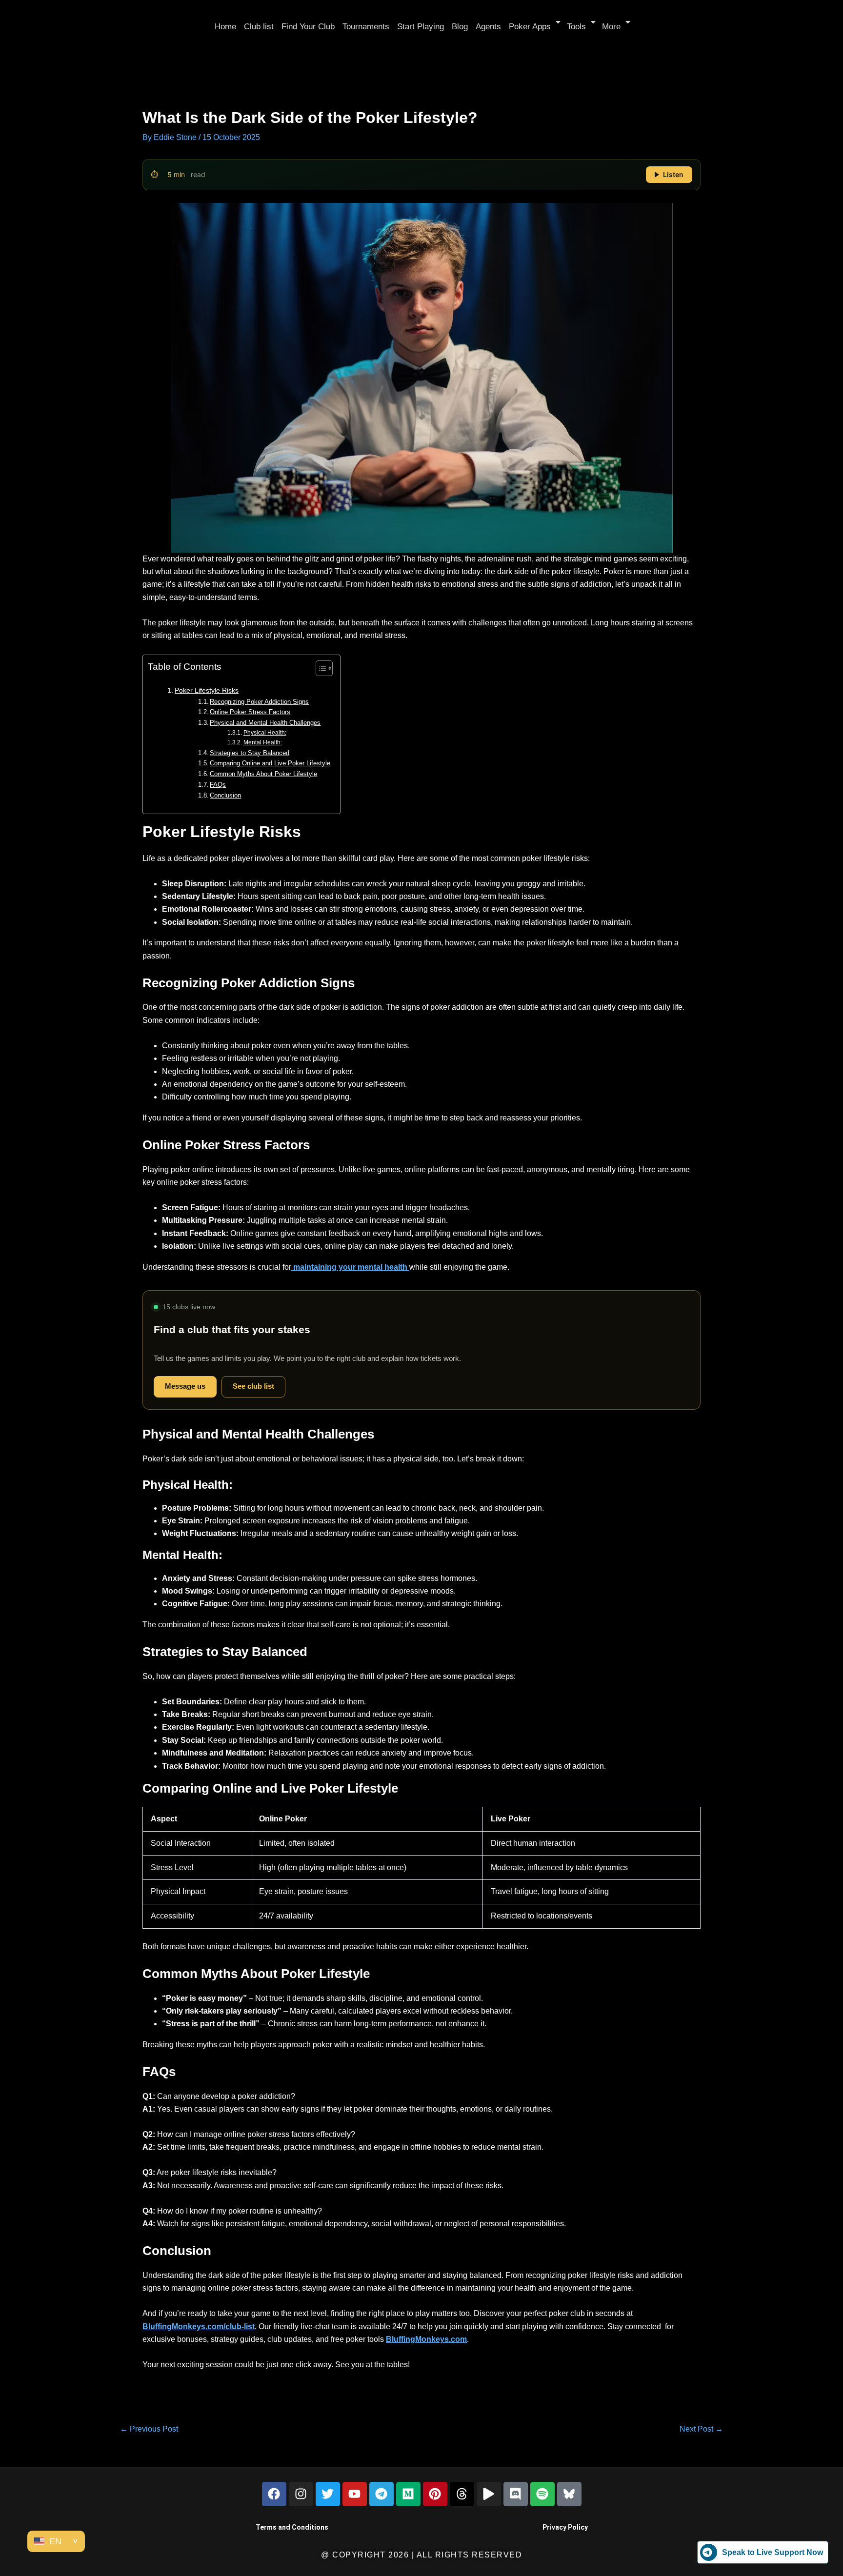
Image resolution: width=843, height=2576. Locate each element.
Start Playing (421, 27)
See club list (253, 1386)
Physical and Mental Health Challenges (265, 723)
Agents (488, 27)
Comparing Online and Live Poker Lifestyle (270, 763)
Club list (259, 27)
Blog (460, 27)
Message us (185, 1386)
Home (225, 27)
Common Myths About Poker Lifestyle (263, 774)
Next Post (701, 2429)
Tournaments (366, 27)
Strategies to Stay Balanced (250, 753)
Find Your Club (308, 27)
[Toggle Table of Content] (319, 668)
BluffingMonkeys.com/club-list (199, 2326)
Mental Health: (262, 742)
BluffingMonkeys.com (426, 2339)
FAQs (218, 785)
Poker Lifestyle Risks (207, 690)
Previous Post (149, 2429)
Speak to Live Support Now (773, 2552)
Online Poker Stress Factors (250, 712)
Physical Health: (265, 732)
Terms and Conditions (292, 2527)
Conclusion (225, 795)
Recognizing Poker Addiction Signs (259, 702)
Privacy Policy (565, 2527)
